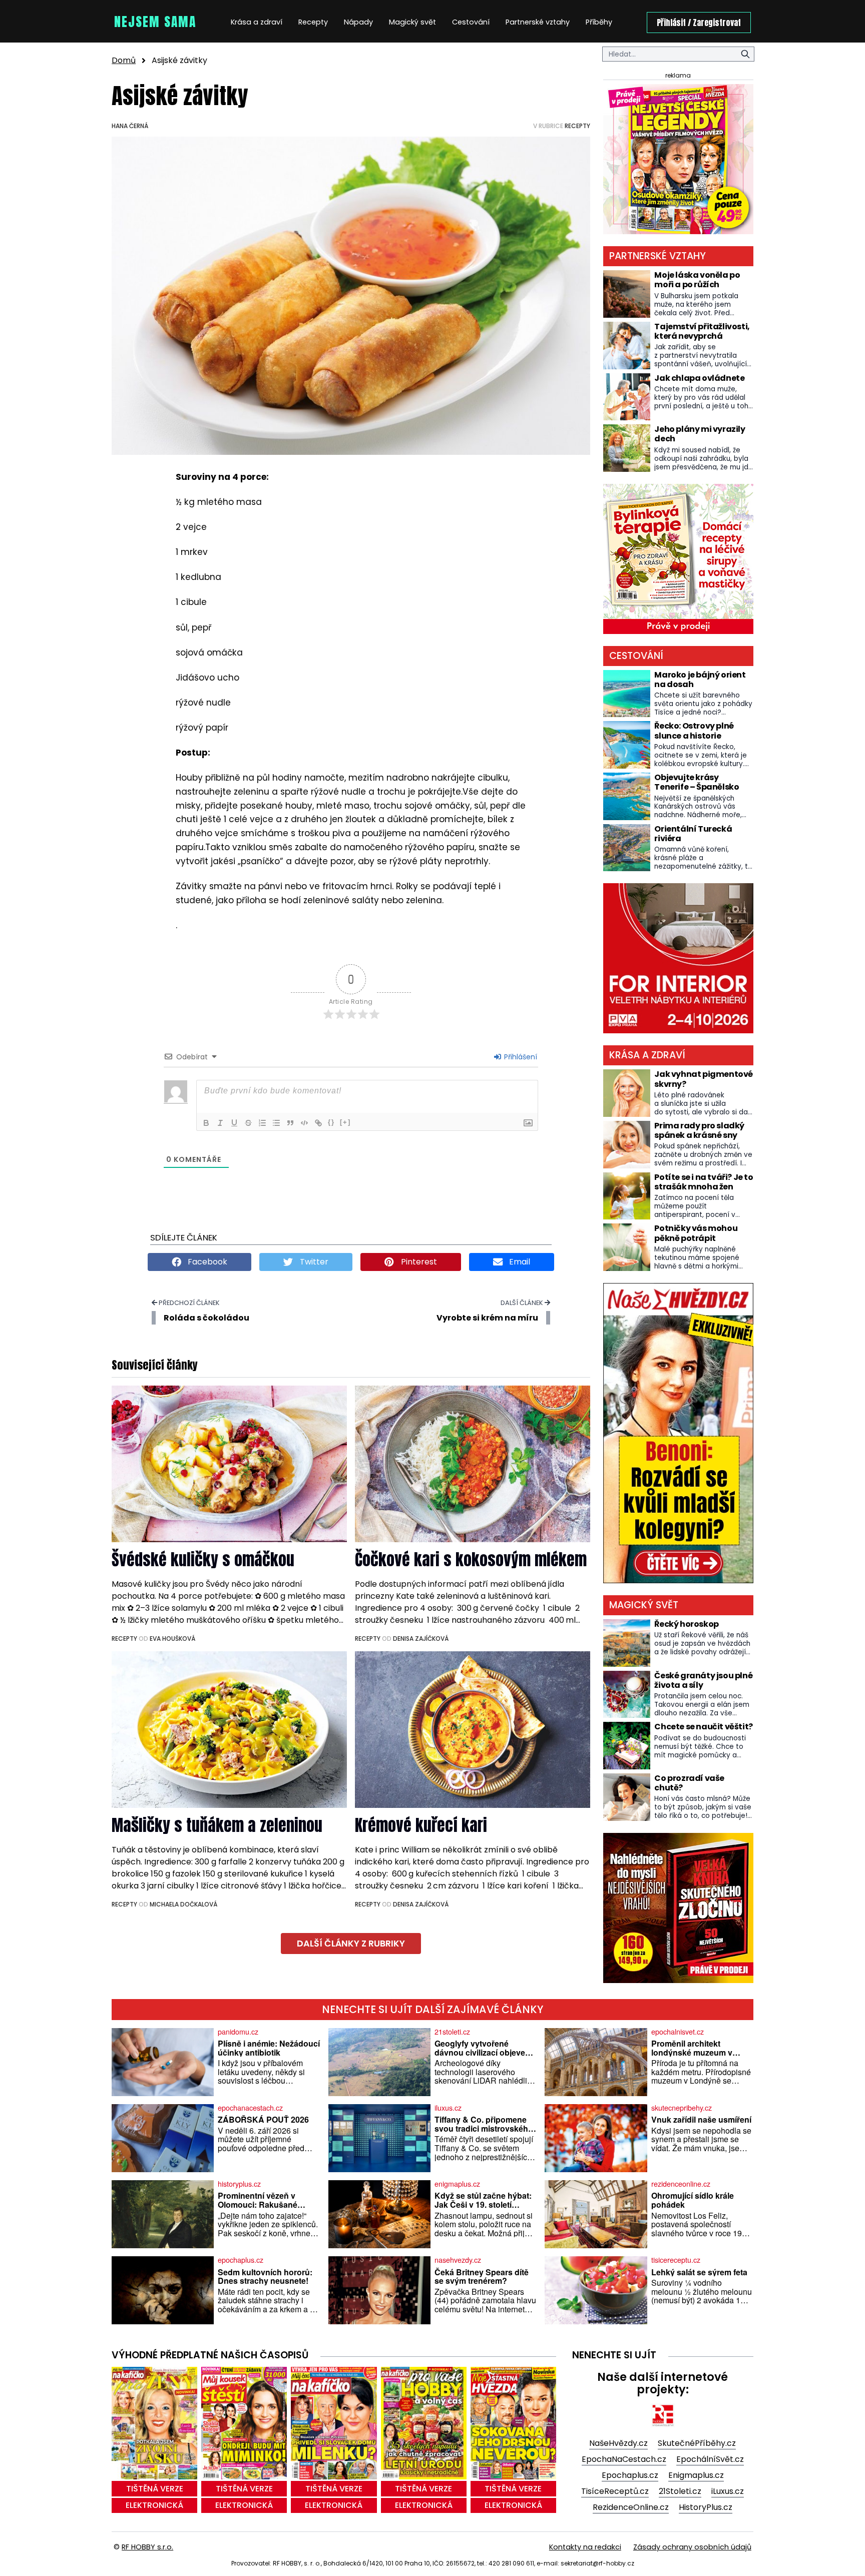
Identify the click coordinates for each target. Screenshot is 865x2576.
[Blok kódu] (304, 1123)
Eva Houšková (172, 1639)
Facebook (206, 1262)
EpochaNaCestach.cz (624, 2459)
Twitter (313, 1262)
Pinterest (418, 1262)
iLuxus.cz (728, 2491)
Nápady (358, 22)
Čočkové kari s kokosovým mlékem (471, 1559)
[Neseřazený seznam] (276, 1123)
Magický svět (412, 22)
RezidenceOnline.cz (631, 2507)
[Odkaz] (318, 1123)
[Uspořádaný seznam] (262, 1123)
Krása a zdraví (257, 22)
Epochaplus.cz (630, 2475)
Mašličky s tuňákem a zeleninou (217, 1825)
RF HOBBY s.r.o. (147, 2547)
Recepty (313, 22)
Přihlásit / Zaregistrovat (699, 23)
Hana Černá (130, 126)
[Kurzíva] (220, 1123)
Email (519, 1262)
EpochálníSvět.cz (710, 2459)
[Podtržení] (234, 1123)
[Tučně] (206, 1123)
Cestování (471, 22)
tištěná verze (155, 2489)
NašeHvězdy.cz (618, 2443)
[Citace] (290, 1123)
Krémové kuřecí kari (421, 1825)
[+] (345, 1122)
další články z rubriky (351, 1944)
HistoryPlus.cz (706, 2507)
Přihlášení (520, 1057)
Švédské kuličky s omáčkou (203, 1559)
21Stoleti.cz (680, 2491)
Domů (124, 60)
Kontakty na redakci (585, 2547)
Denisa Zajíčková (421, 1639)
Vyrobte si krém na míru (487, 1318)
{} (331, 1122)
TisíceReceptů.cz (615, 2491)
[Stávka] (248, 1123)
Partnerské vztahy (538, 22)
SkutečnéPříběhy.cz (697, 2443)
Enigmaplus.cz (696, 2475)
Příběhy (599, 22)
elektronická (154, 2505)
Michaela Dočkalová (183, 1904)
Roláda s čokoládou (206, 1318)
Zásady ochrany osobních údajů (692, 2547)
